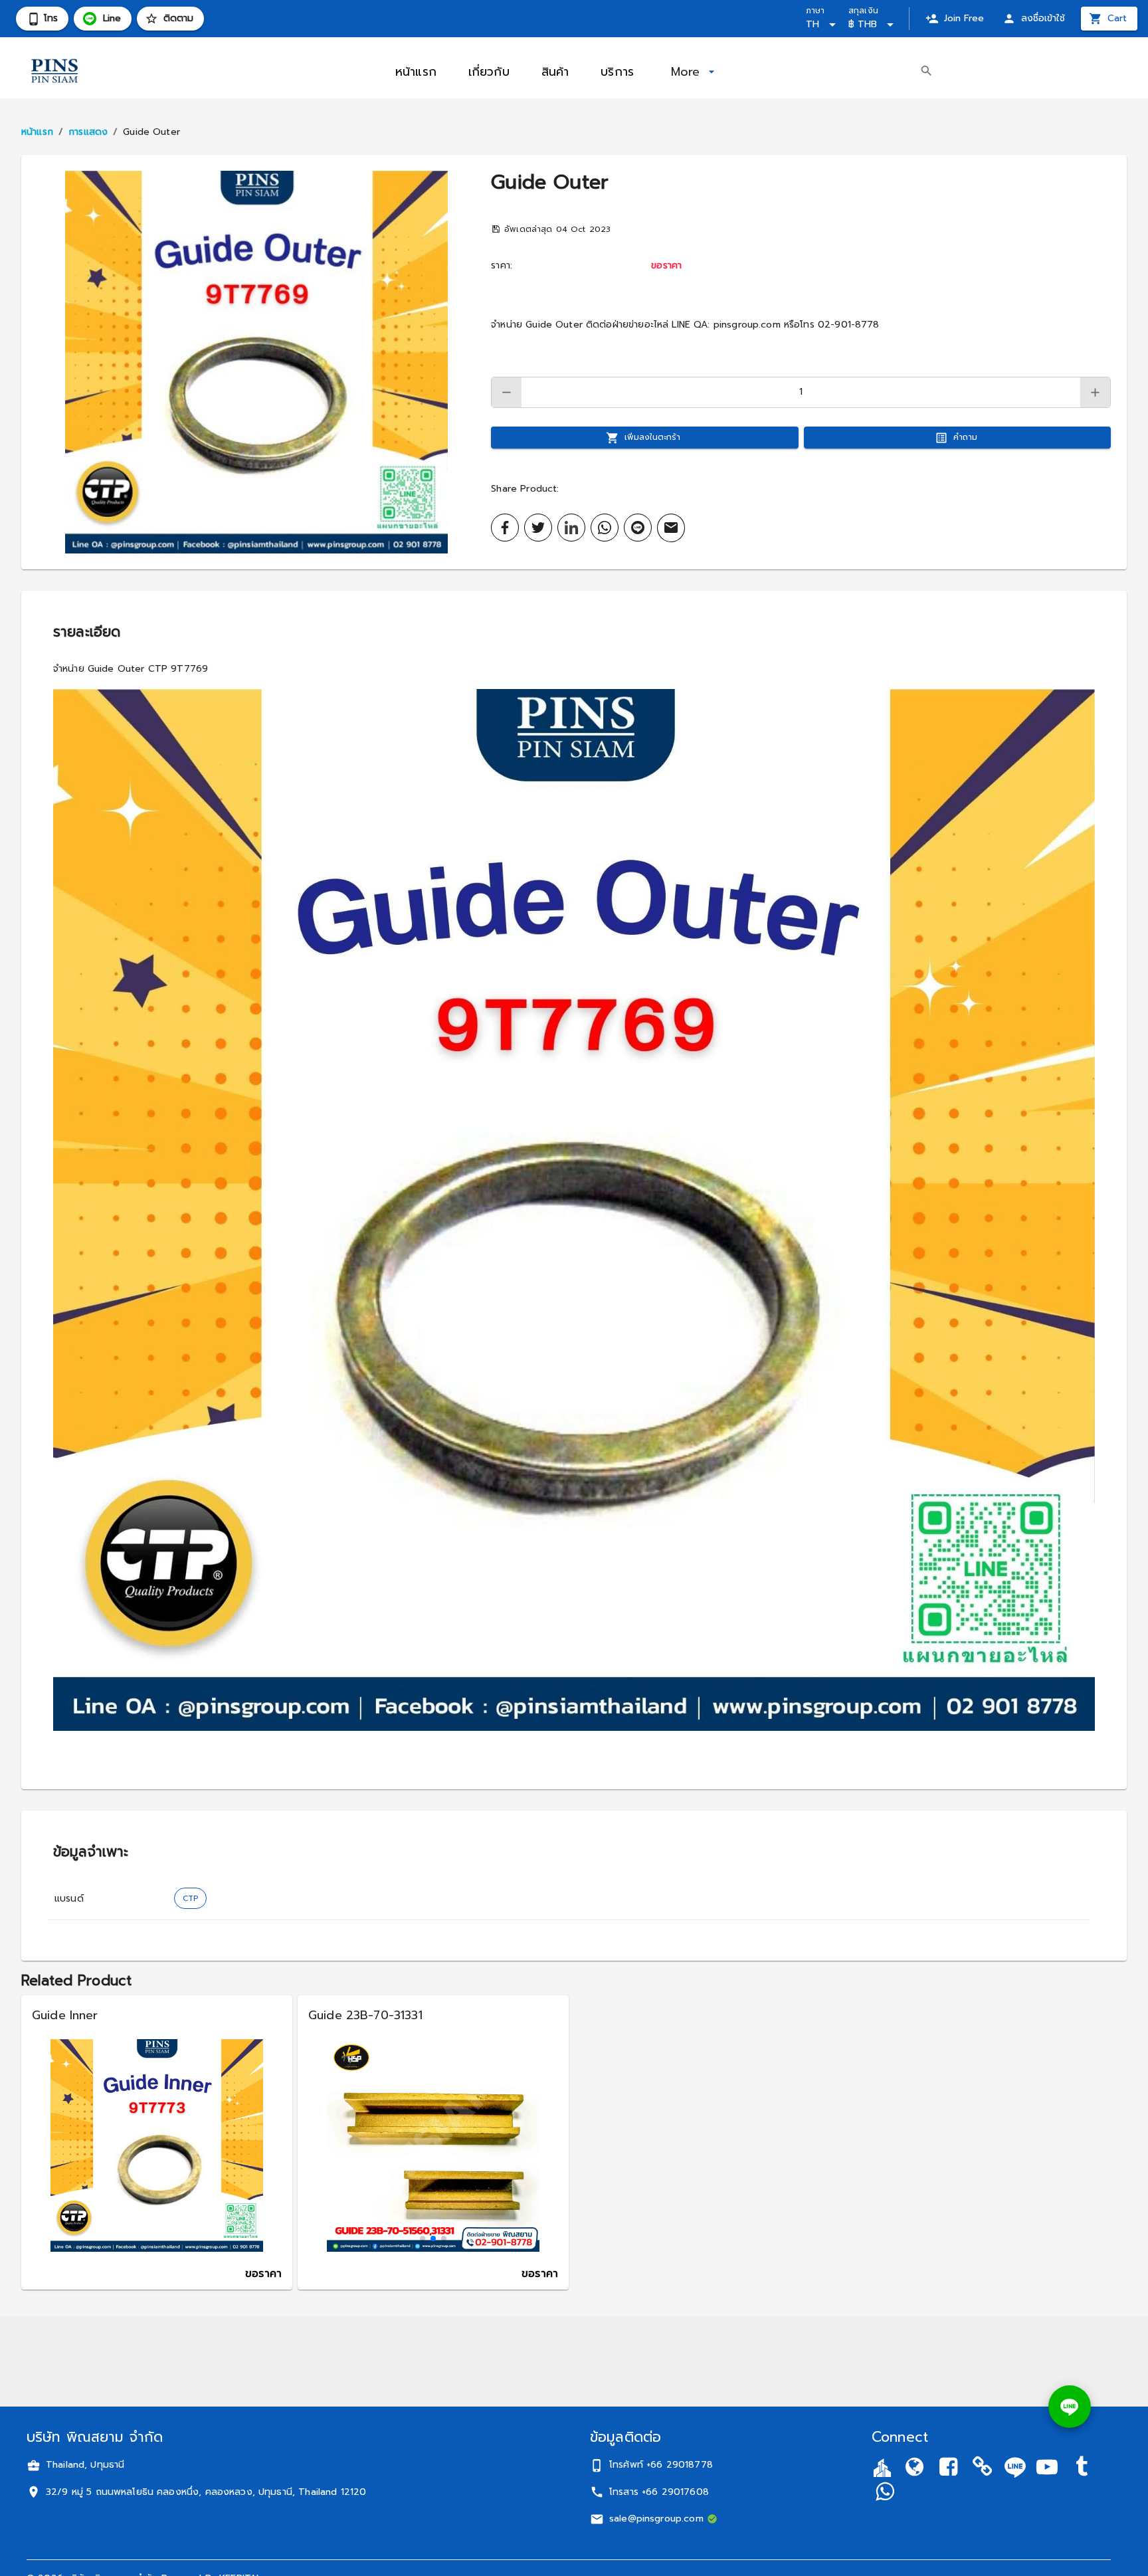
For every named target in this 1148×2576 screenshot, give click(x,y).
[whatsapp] (605, 528)
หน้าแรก (37, 132)
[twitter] (538, 528)
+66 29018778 (680, 2465)
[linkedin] (571, 528)
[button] (256, 362)
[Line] (1015, 2467)
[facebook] (505, 528)
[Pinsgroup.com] (914, 2469)
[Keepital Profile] (882, 2467)
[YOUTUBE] (1047, 2469)
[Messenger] (884, 2493)
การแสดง (88, 132)
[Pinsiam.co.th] (983, 2469)
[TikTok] (1082, 2469)
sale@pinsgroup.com (656, 2519)
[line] (638, 528)
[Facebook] (949, 2469)
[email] (671, 528)
